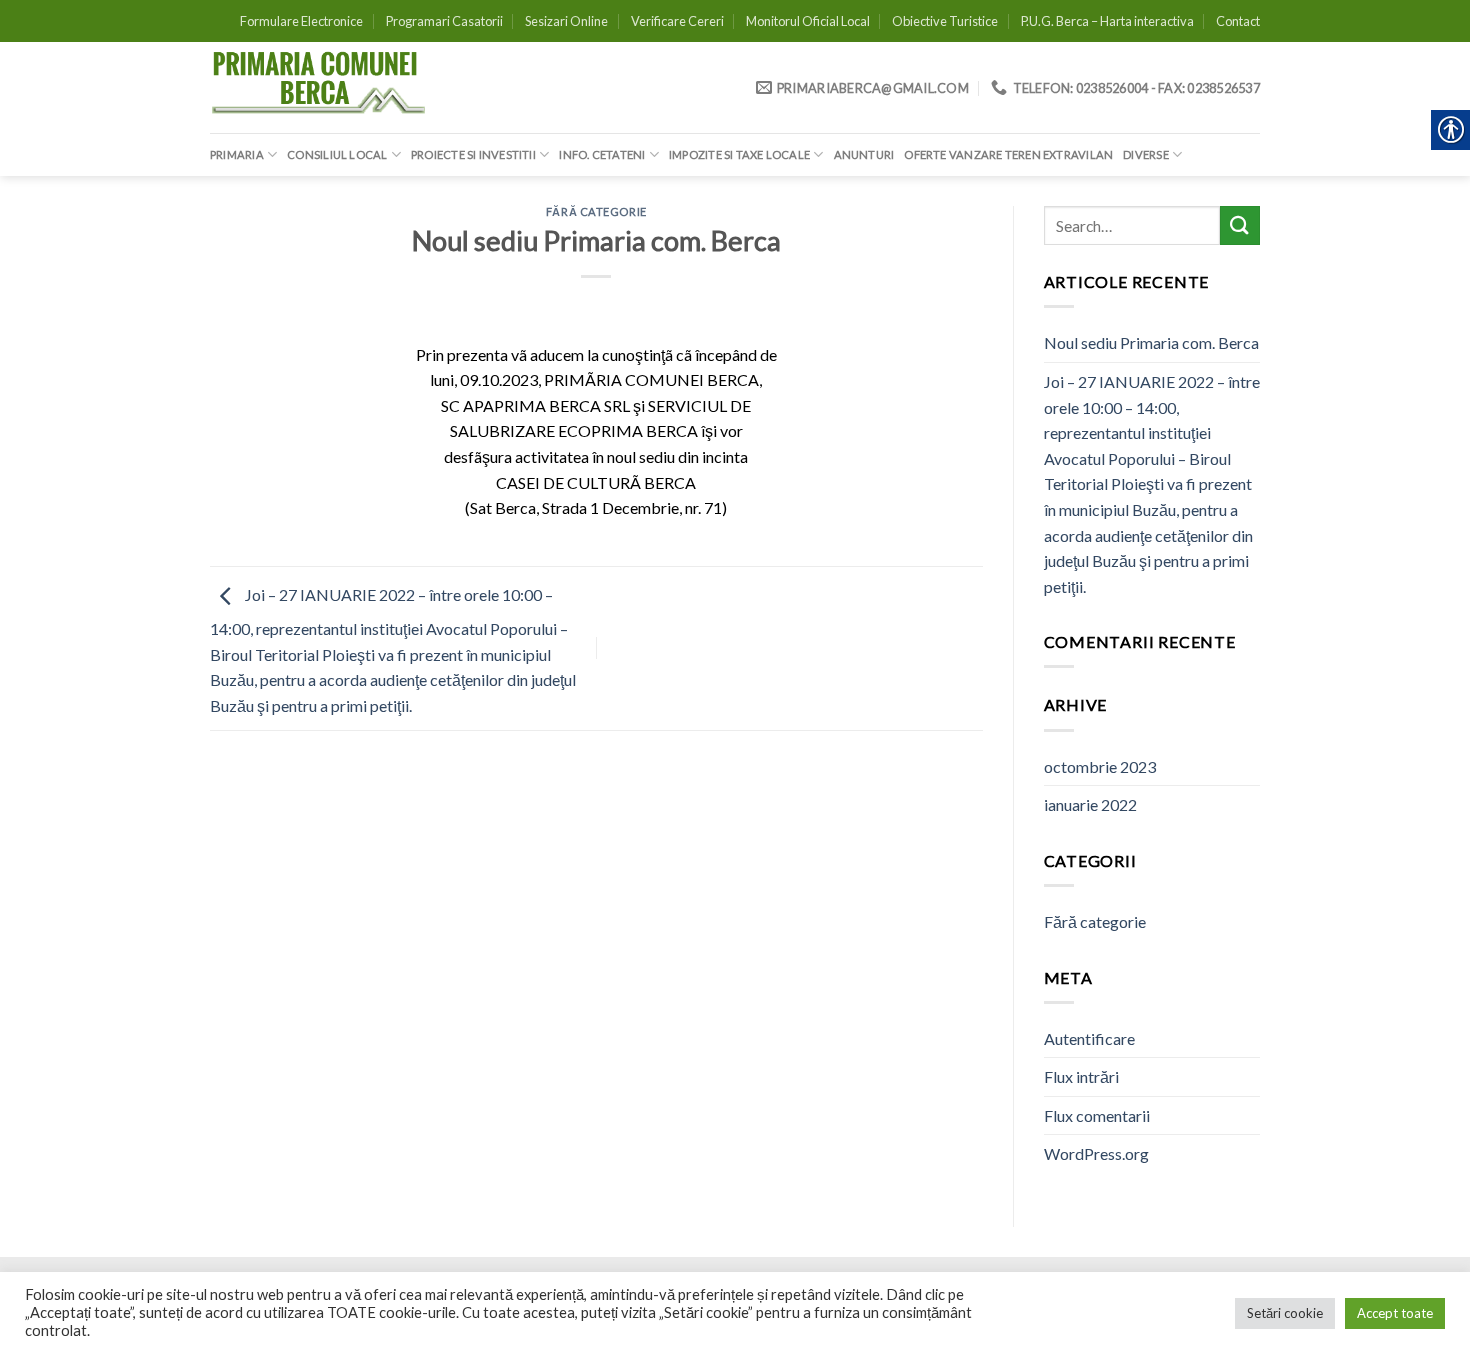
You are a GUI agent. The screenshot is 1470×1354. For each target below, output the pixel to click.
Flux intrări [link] (1081, 1076)
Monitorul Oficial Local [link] (808, 21)
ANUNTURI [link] (864, 154)
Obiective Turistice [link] (945, 21)
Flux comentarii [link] (1097, 1115)
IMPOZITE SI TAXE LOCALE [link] (739, 154)
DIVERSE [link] (1146, 154)
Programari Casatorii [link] (444, 21)
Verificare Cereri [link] (677, 21)
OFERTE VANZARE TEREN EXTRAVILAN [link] (1008, 154)
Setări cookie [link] (1285, 1313)
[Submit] (1240, 225)
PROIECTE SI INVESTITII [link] (473, 154)
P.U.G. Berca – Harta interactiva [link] (1107, 21)
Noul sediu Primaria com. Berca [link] (1151, 342)
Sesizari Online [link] (566, 21)
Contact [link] (1238, 21)
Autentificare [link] (1089, 1038)
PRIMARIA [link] (237, 154)
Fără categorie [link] (596, 211)
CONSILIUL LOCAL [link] (337, 154)
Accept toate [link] (1395, 1313)
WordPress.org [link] (1096, 1153)
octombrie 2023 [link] (1100, 766)
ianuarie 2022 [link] (1090, 804)
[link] (320, 88)
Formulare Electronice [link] (301, 21)
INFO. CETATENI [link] (602, 154)
